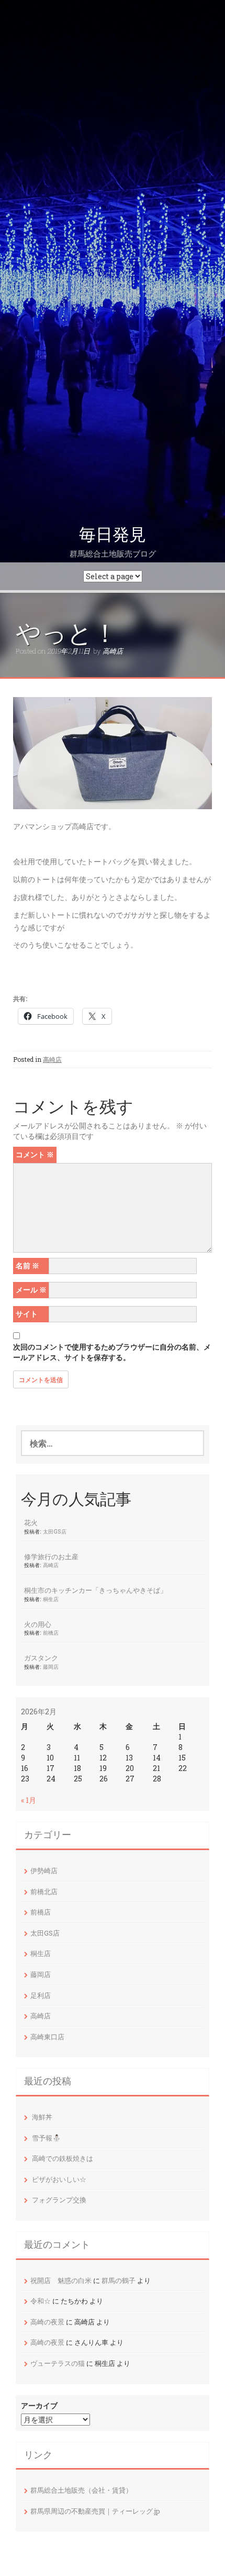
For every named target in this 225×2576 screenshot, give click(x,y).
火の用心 (38, 1624)
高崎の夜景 (47, 2322)
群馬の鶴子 (119, 2280)
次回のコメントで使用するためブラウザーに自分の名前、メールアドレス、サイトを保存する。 (112, 1352)
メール (31, 1290)
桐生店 (51, 1599)
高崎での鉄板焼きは (63, 2158)
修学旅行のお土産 (51, 1557)
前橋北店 (44, 1892)
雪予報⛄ (46, 2138)
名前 (27, 1265)
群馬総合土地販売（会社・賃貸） (81, 2490)
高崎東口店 (47, 2037)
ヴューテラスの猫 (58, 2363)
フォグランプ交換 (59, 2200)
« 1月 (29, 1800)
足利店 (41, 1995)
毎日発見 (113, 535)
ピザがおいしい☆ (59, 2179)
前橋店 (51, 1633)
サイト (27, 1314)
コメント (35, 1154)
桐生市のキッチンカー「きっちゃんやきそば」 (95, 1590)
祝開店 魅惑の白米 (61, 2280)
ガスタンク (41, 1658)
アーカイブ (39, 2405)
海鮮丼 (42, 2117)
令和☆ (41, 2301)
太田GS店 (55, 1531)
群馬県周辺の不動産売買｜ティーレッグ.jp (95, 2511)
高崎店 (113, 651)
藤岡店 (51, 1667)
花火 (31, 1523)
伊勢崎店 (44, 1871)
